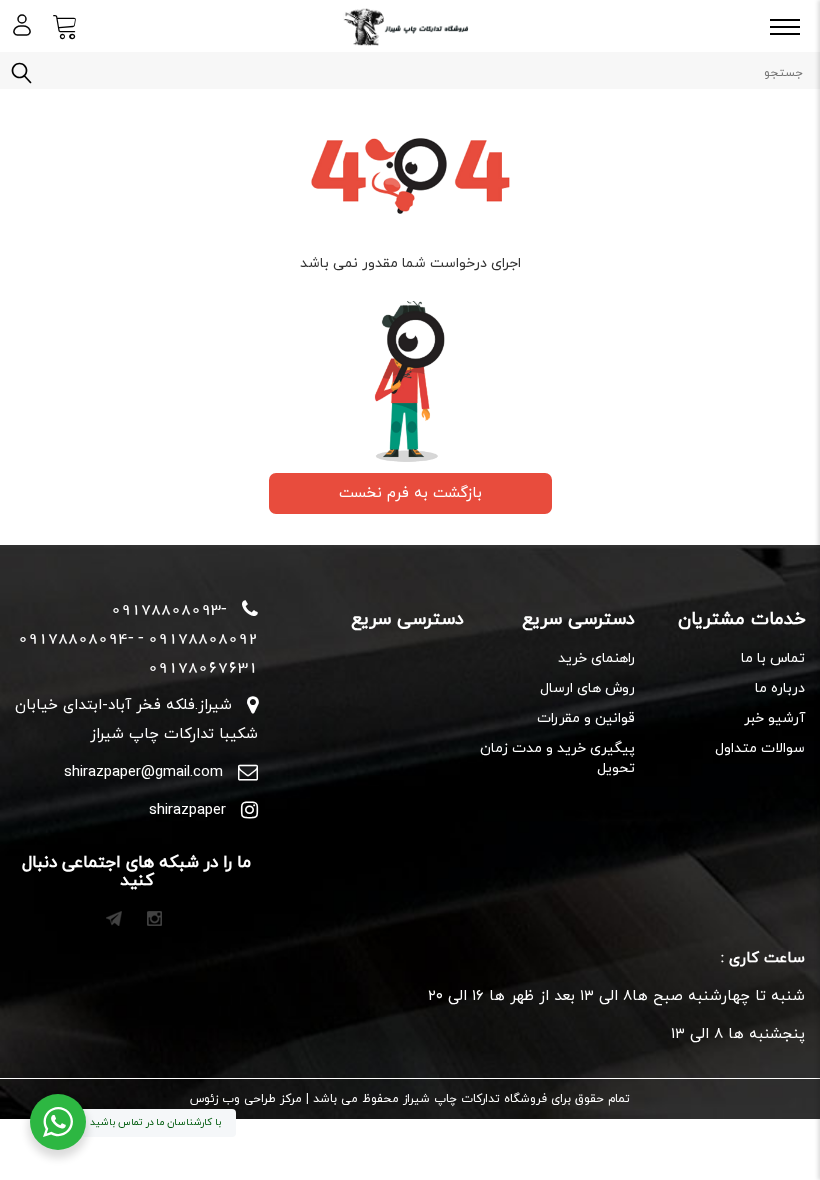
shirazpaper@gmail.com (143, 772)
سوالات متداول (760, 748)
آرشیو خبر (774, 718)
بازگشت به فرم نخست (410, 493)
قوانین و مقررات (585, 718)
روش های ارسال (587, 688)
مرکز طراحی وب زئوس (246, 1099)
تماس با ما (773, 658)
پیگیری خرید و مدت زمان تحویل (557, 758)
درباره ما (780, 688)
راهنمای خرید (596, 658)
